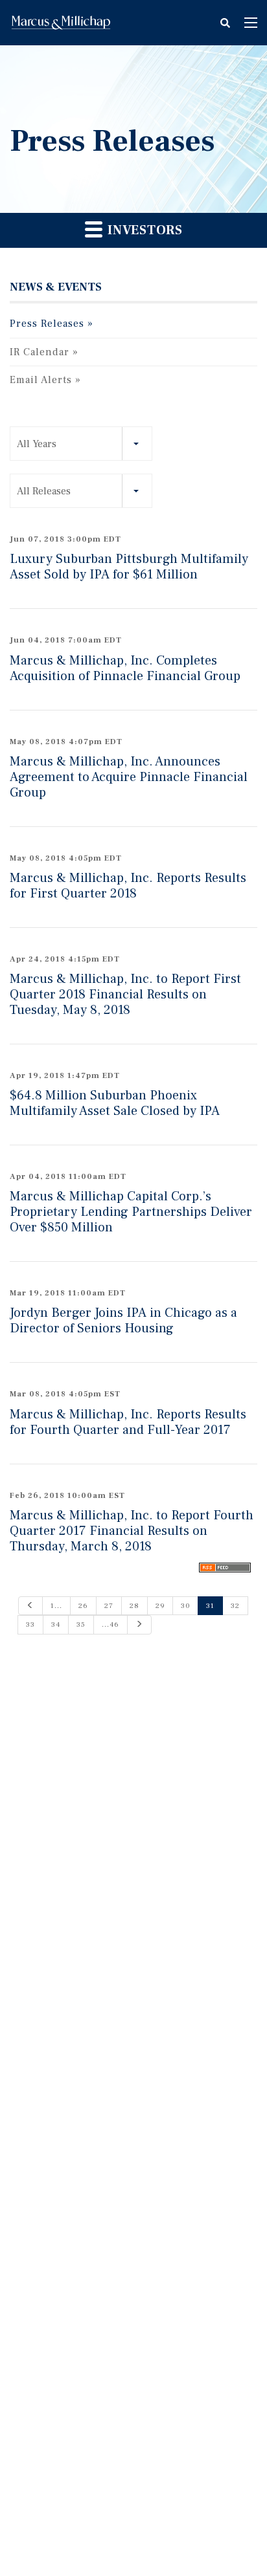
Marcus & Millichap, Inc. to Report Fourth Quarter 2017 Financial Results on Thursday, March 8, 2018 (132, 1531)
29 (160, 1606)
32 (235, 1606)
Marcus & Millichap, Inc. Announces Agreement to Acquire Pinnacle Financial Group (129, 777)
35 (81, 1624)
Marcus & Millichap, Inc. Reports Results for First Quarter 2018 (128, 886)
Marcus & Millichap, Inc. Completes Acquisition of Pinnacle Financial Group (125, 668)
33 (30, 1624)
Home (61, 23)
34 (56, 1624)
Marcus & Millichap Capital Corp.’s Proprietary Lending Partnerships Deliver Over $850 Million (131, 1212)
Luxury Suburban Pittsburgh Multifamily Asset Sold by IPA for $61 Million (129, 567)
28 (134, 1606)
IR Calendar (40, 352)
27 (109, 1606)
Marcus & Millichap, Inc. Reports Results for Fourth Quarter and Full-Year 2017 (128, 1422)
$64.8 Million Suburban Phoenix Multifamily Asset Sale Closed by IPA (115, 1103)
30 (185, 1606)
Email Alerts (41, 380)
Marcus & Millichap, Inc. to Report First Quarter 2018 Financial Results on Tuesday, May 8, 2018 (125, 995)
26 (83, 1606)
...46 (110, 1624)
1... (56, 1606)
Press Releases (47, 324)
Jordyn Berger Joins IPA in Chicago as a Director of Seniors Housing (123, 1321)
